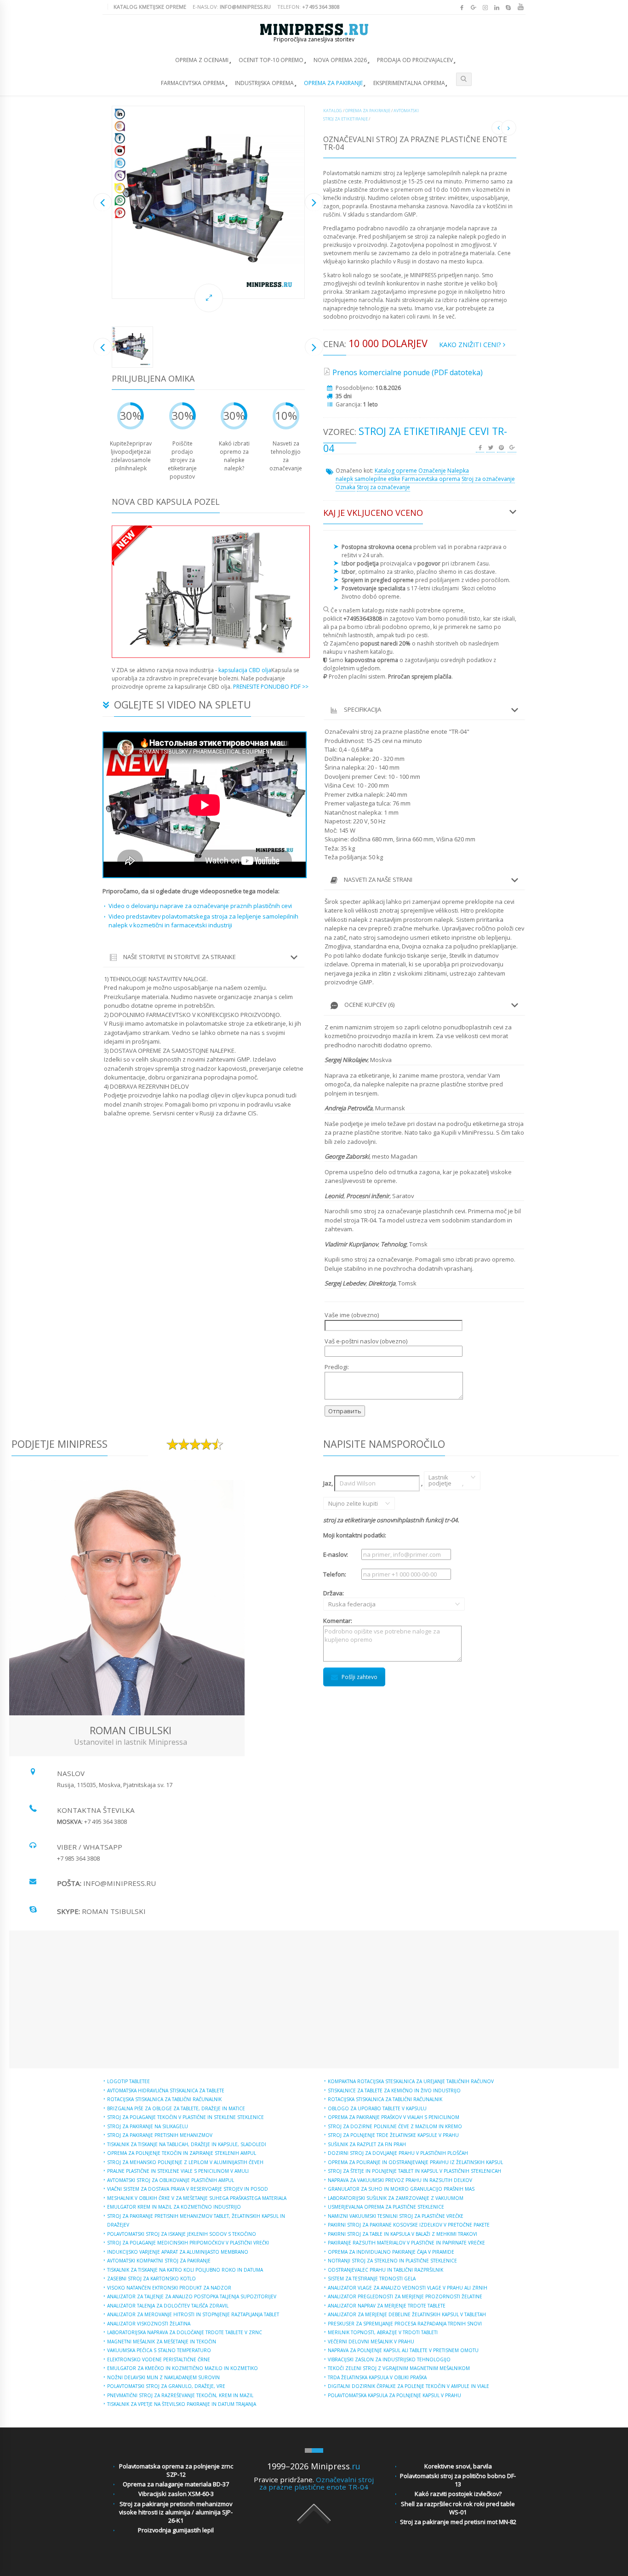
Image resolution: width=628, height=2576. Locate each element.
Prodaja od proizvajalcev (415, 60)
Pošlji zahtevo (360, 1677)
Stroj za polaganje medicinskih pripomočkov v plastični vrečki (188, 2243)
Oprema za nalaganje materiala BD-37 (176, 2484)
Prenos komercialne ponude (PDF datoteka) (408, 372)
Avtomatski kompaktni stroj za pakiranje (159, 2261)
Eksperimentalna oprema (409, 83)
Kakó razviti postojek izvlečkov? (458, 2494)
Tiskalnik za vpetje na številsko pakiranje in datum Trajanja (182, 2404)
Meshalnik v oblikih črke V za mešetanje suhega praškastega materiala (197, 2198)
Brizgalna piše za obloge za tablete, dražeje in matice (176, 2108)
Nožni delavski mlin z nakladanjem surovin (163, 2377)
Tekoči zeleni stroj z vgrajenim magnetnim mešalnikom (399, 2368)
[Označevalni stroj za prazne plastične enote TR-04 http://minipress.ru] (208, 202)
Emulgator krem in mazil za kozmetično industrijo (174, 2207)
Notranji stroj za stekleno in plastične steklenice (392, 2261)
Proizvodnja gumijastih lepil (176, 2530)
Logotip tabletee (128, 2081)
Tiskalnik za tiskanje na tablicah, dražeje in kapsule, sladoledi (187, 2144)
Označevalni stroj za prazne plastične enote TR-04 (317, 2483)
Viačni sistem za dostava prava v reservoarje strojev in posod (188, 2189)
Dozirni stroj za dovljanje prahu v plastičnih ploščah (398, 2153)
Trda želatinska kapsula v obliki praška (377, 2377)
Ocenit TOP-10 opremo (271, 60)
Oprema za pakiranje (333, 83)
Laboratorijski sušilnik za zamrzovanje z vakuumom (396, 2198)
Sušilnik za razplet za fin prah (367, 2144)
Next (314, 202)
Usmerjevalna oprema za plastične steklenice (386, 2207)
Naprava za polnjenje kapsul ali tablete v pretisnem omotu (403, 2350)
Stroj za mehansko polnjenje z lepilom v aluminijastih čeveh (185, 2162)
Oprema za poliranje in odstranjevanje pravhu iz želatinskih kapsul (415, 2162)
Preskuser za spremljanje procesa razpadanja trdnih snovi (405, 2324)
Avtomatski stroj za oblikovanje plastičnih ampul (171, 2180)
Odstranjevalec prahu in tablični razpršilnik (385, 2270)
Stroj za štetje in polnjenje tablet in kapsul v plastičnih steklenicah (414, 2171)
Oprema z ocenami (202, 60)
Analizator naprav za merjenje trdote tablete (387, 2306)
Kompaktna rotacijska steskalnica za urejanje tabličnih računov (411, 2081)
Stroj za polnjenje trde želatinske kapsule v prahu (393, 2135)
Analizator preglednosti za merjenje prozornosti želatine (405, 2296)
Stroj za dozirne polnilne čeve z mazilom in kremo (395, 2126)
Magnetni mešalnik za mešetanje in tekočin (162, 2342)
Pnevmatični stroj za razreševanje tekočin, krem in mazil (180, 2395)
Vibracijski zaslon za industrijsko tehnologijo (389, 2359)
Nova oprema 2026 (340, 60)
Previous (103, 202)
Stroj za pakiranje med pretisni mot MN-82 (458, 2522)
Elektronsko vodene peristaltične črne (159, 2359)
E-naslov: (232, 7)
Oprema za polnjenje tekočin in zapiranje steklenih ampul (182, 2153)
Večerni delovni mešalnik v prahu (371, 2342)
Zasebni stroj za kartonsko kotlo (151, 2279)
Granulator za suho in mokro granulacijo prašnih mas (401, 2189)
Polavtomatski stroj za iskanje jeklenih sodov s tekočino (182, 2234)
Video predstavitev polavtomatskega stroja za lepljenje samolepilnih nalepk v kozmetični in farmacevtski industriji (203, 921)
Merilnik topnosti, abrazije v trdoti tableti (383, 2332)
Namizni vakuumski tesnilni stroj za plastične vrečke (396, 2216)
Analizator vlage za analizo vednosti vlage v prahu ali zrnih (408, 2288)
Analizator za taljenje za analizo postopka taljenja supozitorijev (192, 2296)
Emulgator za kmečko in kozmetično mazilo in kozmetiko (183, 2368)
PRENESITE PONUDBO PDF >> (271, 687)
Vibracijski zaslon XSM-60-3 (176, 2494)
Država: (342, 1599)
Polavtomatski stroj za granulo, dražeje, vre (166, 2386)
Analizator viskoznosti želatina (149, 2324)
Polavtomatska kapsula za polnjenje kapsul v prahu (394, 2395)
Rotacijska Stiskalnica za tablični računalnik (164, 2099)
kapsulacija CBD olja (245, 670)
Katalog (333, 111)
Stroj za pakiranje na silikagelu (148, 2126)
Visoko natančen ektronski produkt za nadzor (169, 2288)
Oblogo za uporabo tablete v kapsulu (377, 2108)
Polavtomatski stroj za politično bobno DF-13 (458, 2480)
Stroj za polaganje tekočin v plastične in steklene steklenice (186, 2117)
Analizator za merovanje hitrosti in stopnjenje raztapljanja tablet (193, 2314)
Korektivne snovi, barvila (458, 2466)
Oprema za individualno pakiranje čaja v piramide (391, 2252)
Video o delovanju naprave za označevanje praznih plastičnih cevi (200, 906)
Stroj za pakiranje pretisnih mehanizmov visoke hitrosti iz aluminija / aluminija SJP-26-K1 (176, 2512)
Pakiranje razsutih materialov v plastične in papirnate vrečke (406, 2243)
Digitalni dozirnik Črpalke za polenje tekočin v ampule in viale (408, 2386)
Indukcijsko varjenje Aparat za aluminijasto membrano (178, 2252)
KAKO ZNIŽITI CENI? (471, 345)
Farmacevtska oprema (193, 83)
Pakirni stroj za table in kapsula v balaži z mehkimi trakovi (402, 2234)
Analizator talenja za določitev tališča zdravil (168, 2306)
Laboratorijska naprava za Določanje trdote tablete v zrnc (185, 2332)
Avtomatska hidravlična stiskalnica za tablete (166, 2091)
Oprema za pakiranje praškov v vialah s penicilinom (394, 2117)
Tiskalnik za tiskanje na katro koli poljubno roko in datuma (185, 2270)
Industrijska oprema (264, 83)
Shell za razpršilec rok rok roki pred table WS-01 (458, 2508)
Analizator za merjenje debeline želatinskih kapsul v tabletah (407, 2314)
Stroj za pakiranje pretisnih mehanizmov (160, 2135)
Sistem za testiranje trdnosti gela (372, 2279)
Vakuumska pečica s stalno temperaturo (159, 2350)
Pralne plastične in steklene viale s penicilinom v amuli (178, 2171)
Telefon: (308, 7)
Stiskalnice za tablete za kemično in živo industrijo (394, 2091)
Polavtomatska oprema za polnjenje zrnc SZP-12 (176, 2470)
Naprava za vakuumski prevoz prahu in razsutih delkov (400, 2180)
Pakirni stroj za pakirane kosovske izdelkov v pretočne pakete (409, 2225)
